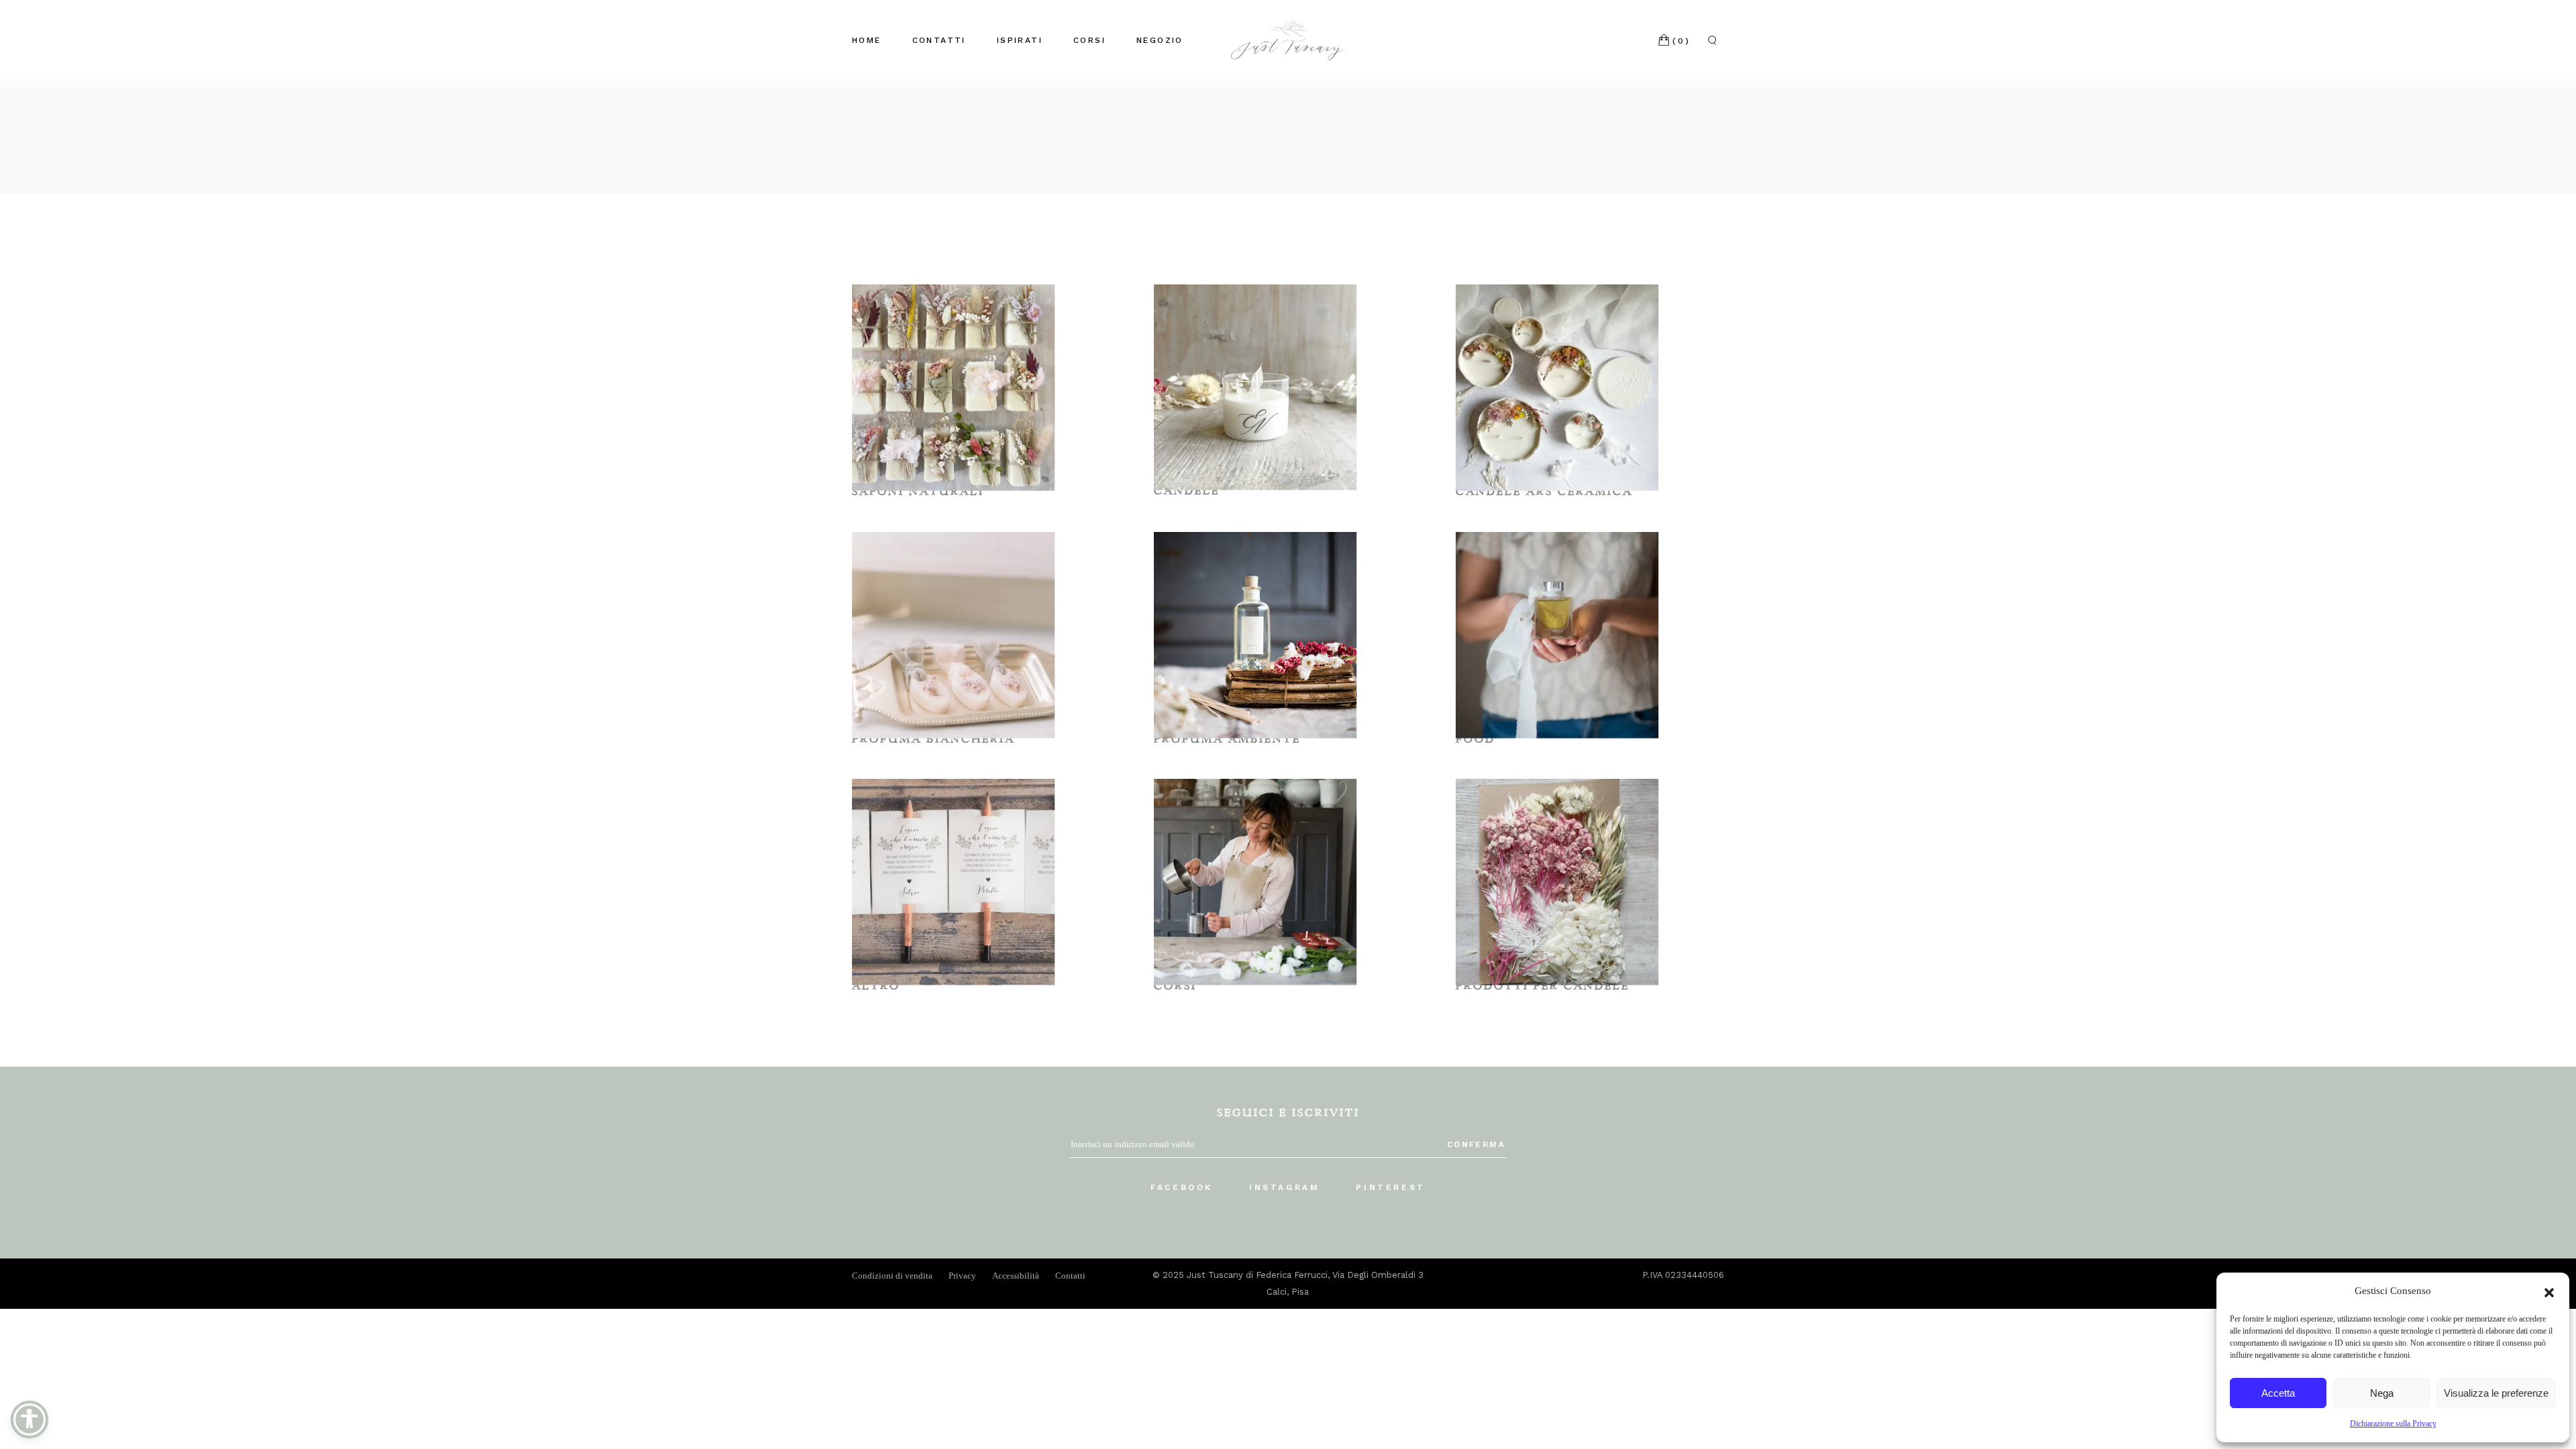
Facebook (1182, 1187)
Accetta (2278, 1393)
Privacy (962, 1276)
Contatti (1070, 1276)
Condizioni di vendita (892, 1276)
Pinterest (1390, 1187)
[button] (2549, 1291)
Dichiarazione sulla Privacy (2393, 1424)
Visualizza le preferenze (2496, 1393)
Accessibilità (1016, 1276)
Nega (2382, 1393)
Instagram (1284, 1187)
